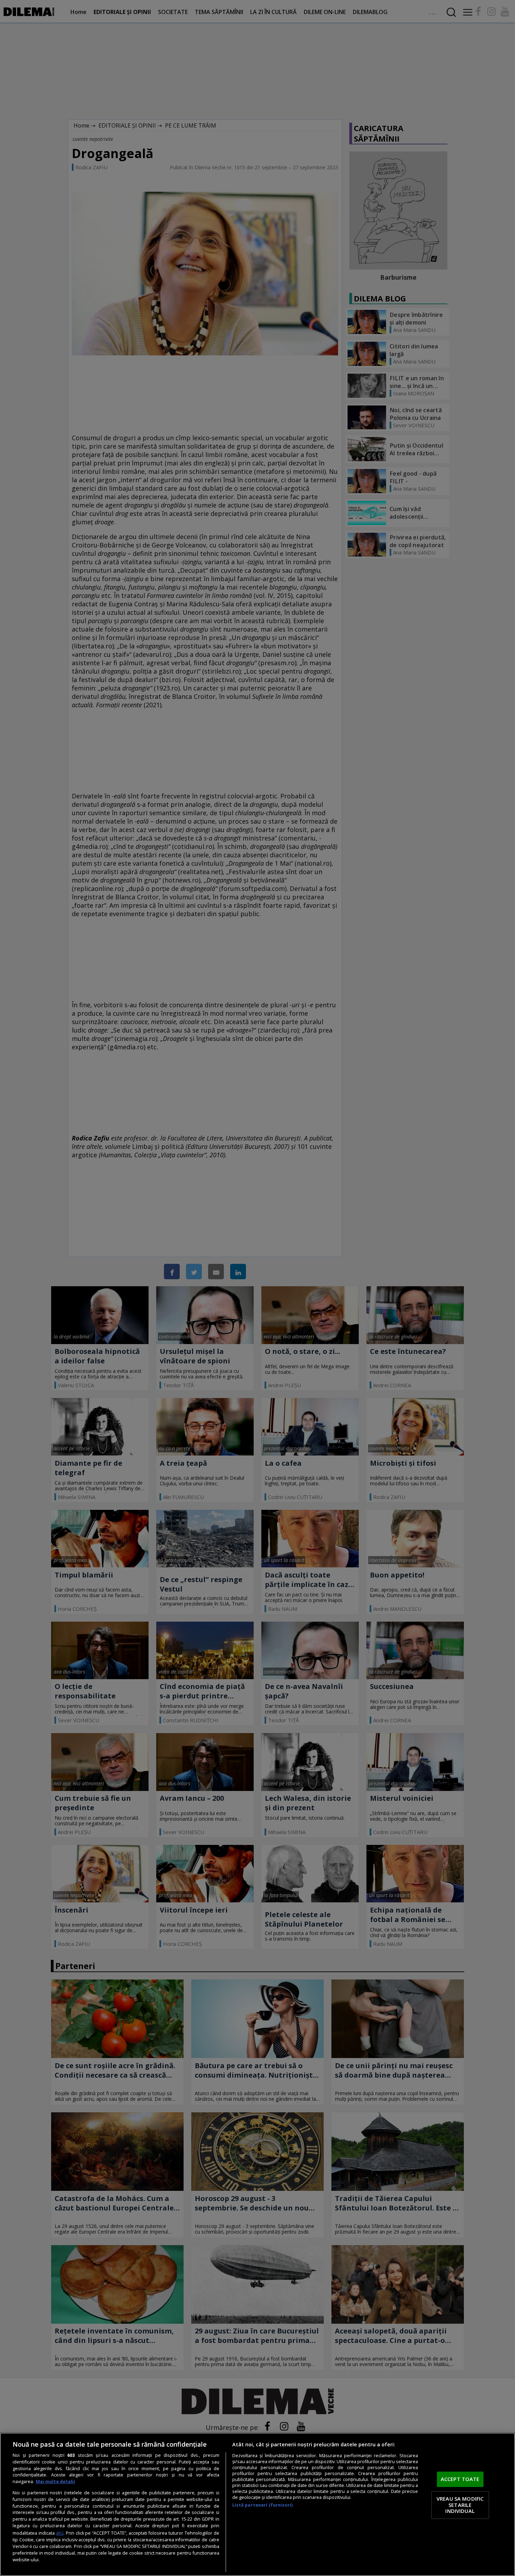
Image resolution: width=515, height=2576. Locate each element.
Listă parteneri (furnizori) (262, 2505)
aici (60, 2533)
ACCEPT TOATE (460, 2479)
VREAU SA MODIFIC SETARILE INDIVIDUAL (460, 2505)
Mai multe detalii (55, 2482)
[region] (257, 2504)
